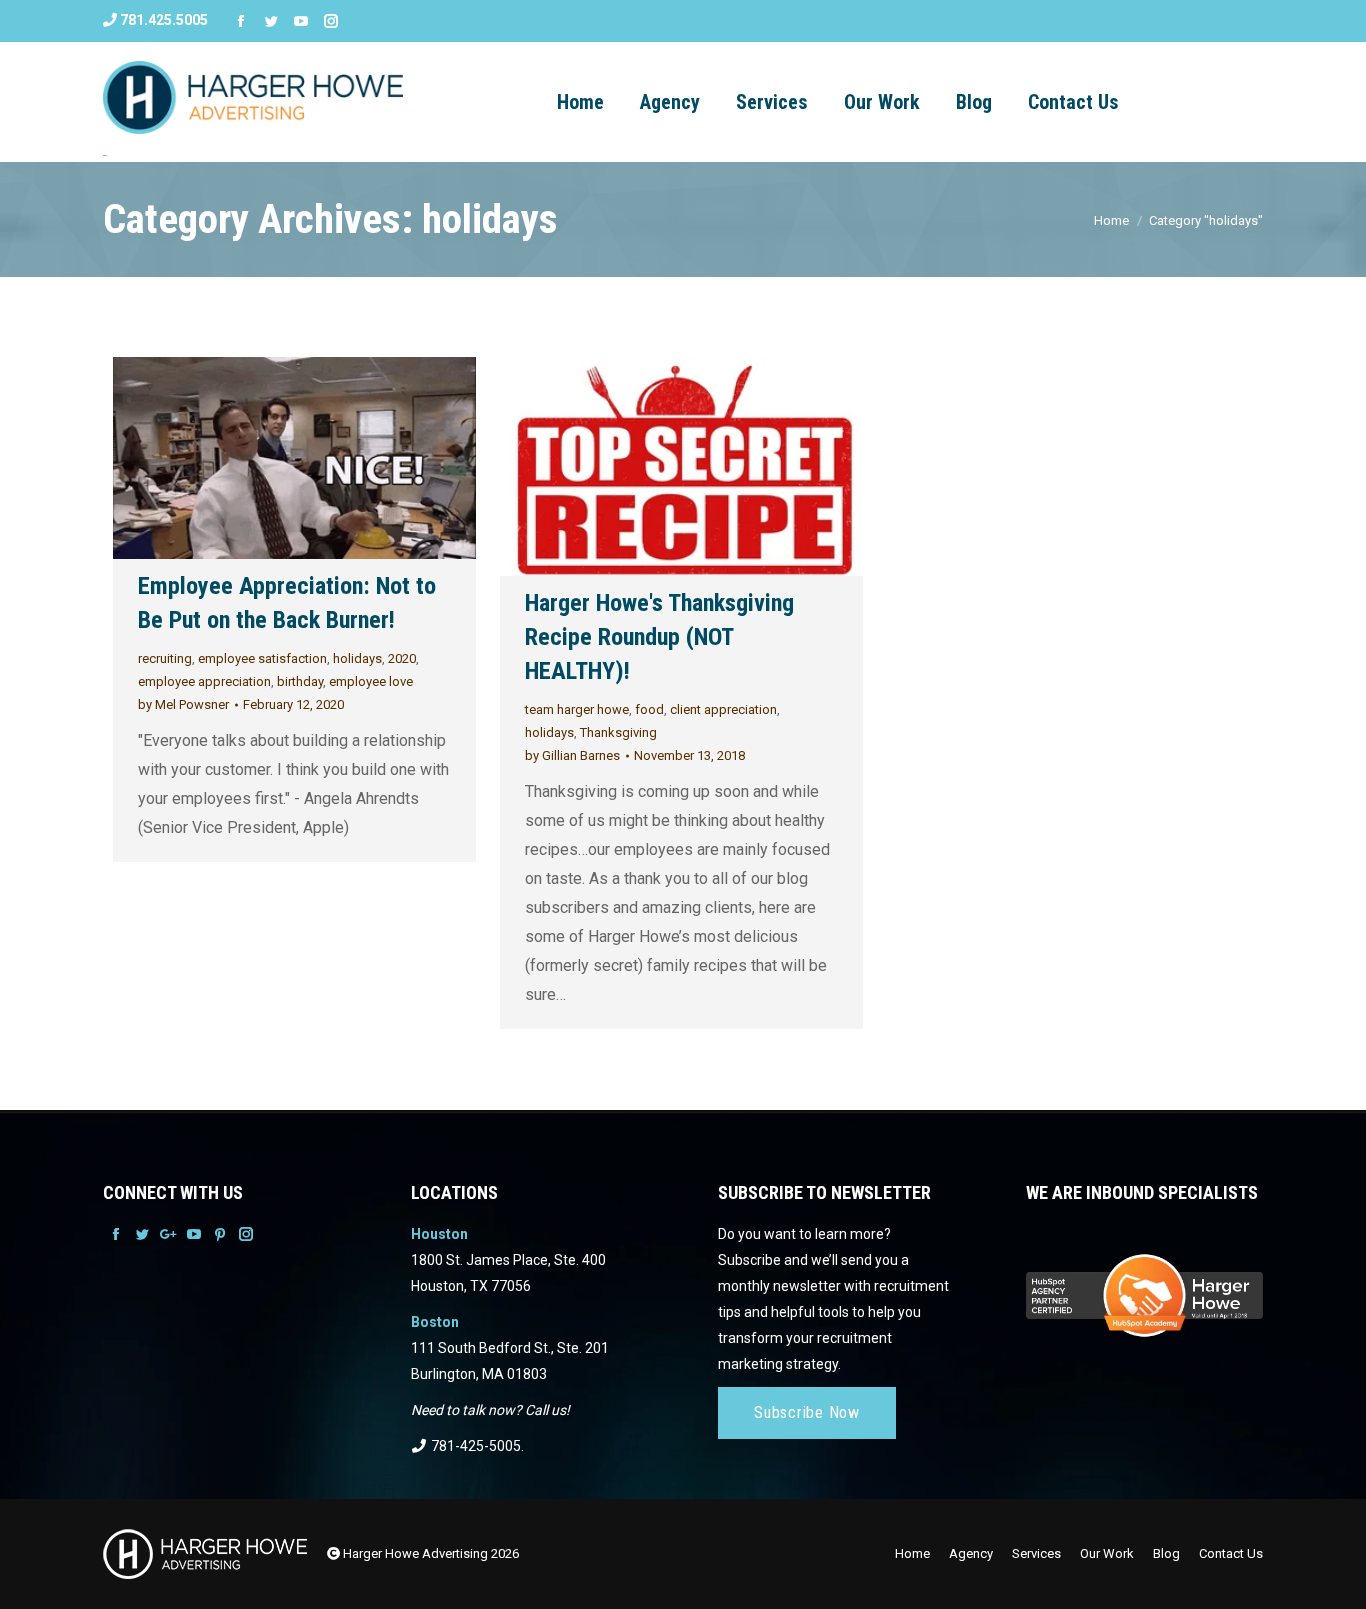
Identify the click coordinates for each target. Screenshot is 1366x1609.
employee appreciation (204, 681)
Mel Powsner (183, 704)
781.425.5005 (162, 20)
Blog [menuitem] (974, 102)
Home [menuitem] (912, 1553)
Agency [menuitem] (670, 102)
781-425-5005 (474, 1446)
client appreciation (723, 709)
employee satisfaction (262, 658)
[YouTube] (301, 21)
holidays (357, 658)
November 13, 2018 (689, 755)
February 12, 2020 (293, 704)
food (649, 709)
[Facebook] (241, 21)
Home (1111, 220)
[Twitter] (271, 21)
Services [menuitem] (772, 102)
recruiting (165, 658)
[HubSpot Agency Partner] (1144, 1329)
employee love (371, 681)
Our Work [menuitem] (882, 102)
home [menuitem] (580, 102)
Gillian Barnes (572, 755)
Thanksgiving (618, 732)
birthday (300, 681)
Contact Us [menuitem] (1073, 102)
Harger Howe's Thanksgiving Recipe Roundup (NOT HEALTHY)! (659, 637)
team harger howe (577, 709)
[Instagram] (331, 21)
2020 (402, 658)
